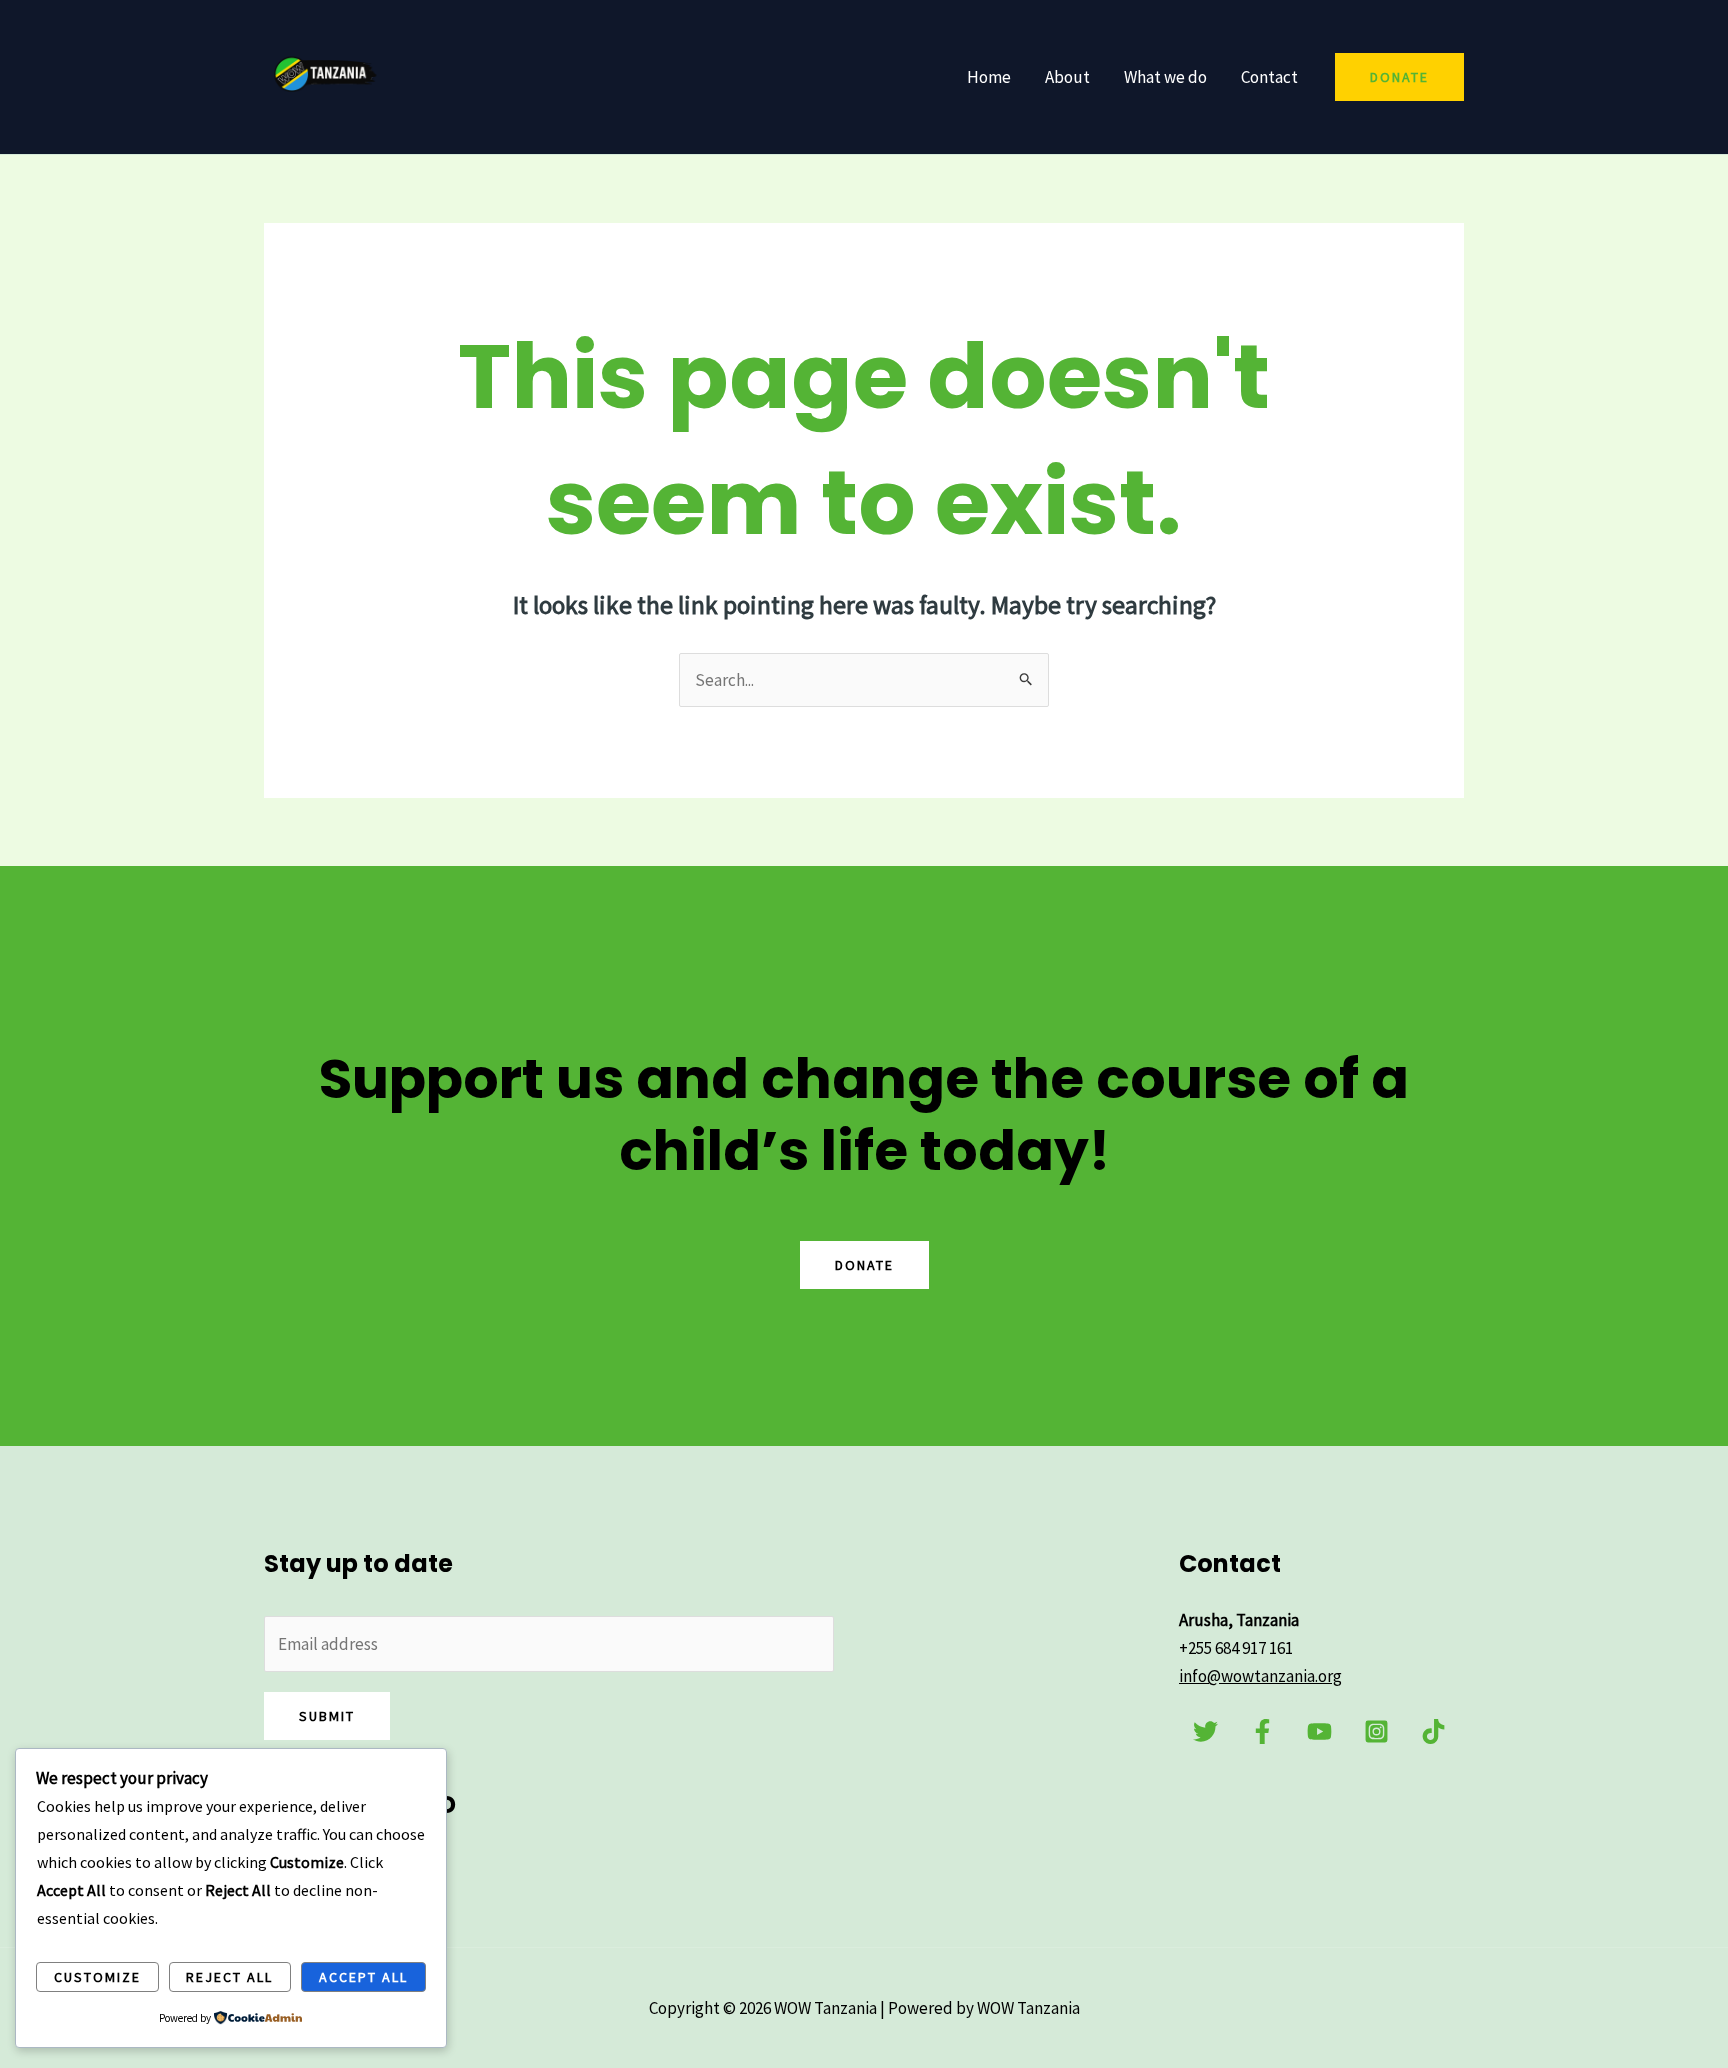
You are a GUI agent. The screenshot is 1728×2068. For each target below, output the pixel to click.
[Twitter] (1205, 1731)
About (1067, 77)
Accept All (363, 1977)
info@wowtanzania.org (1260, 1676)
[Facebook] (1262, 1731)
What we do (1165, 77)
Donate (864, 1265)
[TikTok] (1433, 1731)
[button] (1399, 77)
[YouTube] (1319, 1731)
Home (989, 77)
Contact (1269, 77)
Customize (97, 1977)
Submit (327, 1716)
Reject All (229, 1977)
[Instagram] (1376, 1731)
